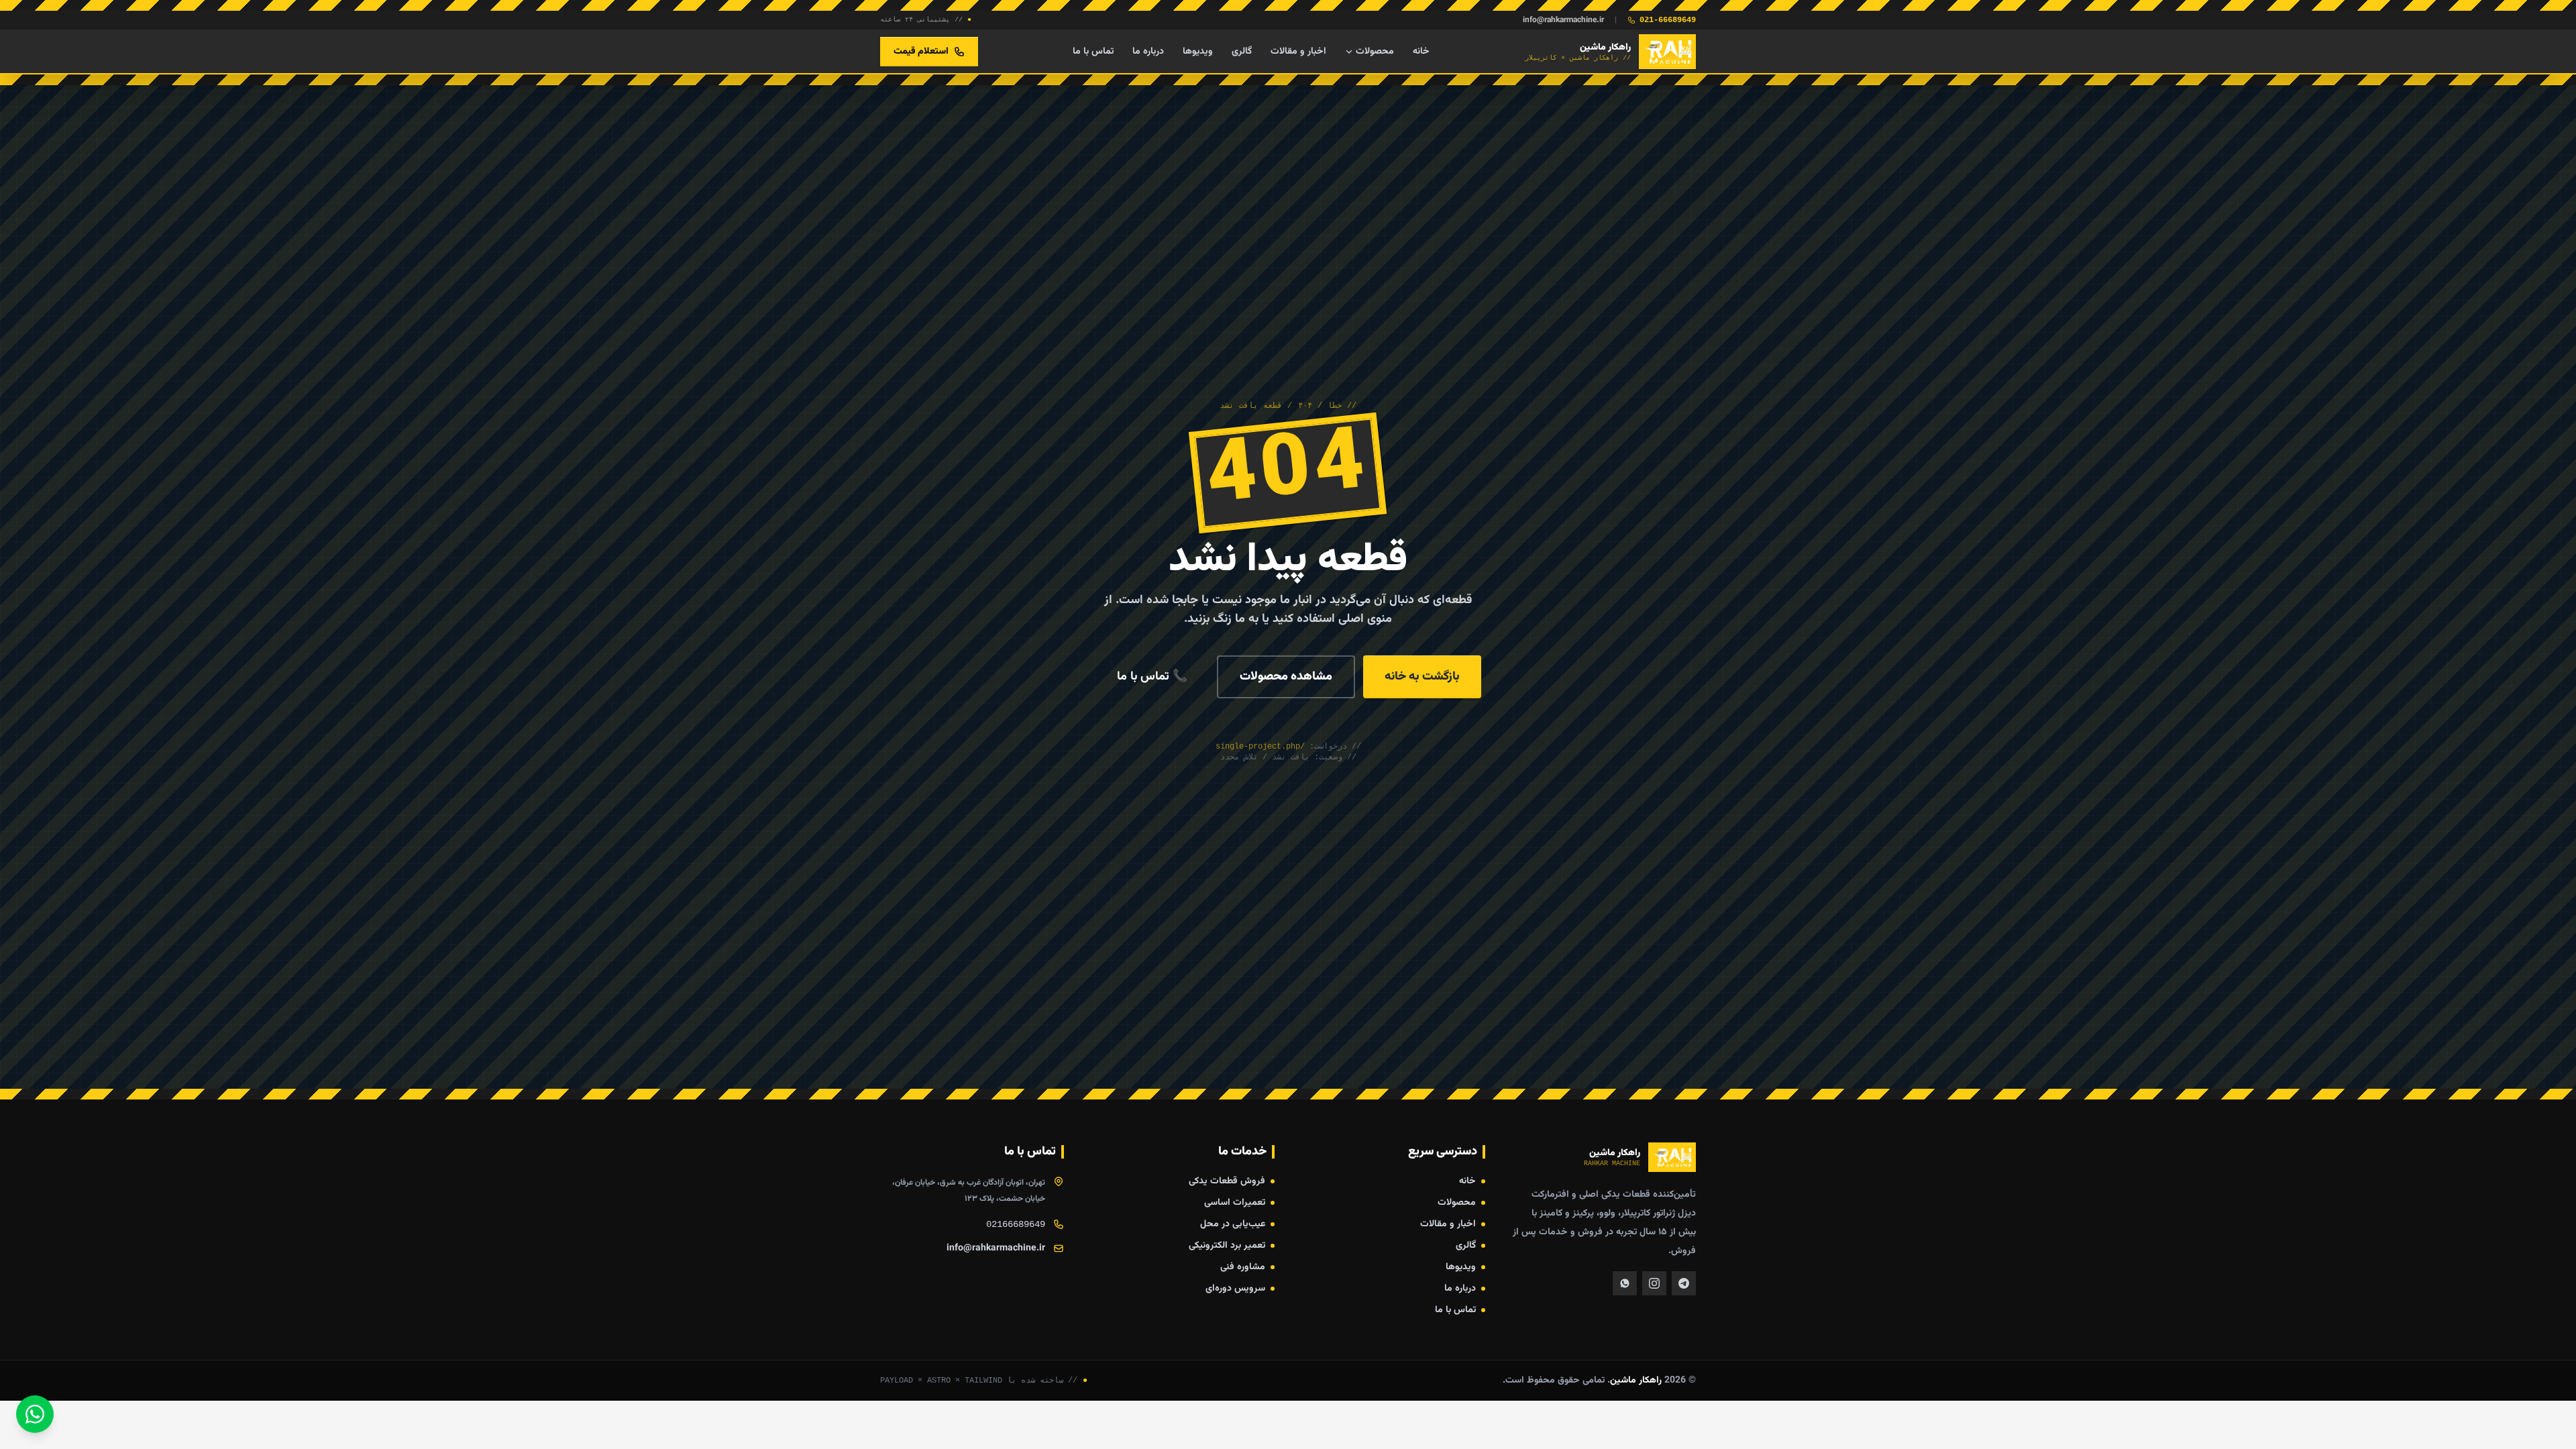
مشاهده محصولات (1286, 677)
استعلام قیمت (921, 52)
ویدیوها (1198, 52)
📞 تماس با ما (1152, 677)
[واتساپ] (35, 1414)
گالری (1242, 52)
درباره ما (1148, 52)
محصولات (1375, 52)
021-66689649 (1668, 20)
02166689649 (1016, 1224)
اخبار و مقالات (1298, 52)
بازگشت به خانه (1422, 677)
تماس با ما (1093, 52)
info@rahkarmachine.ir (1563, 20)
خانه (1421, 52)
